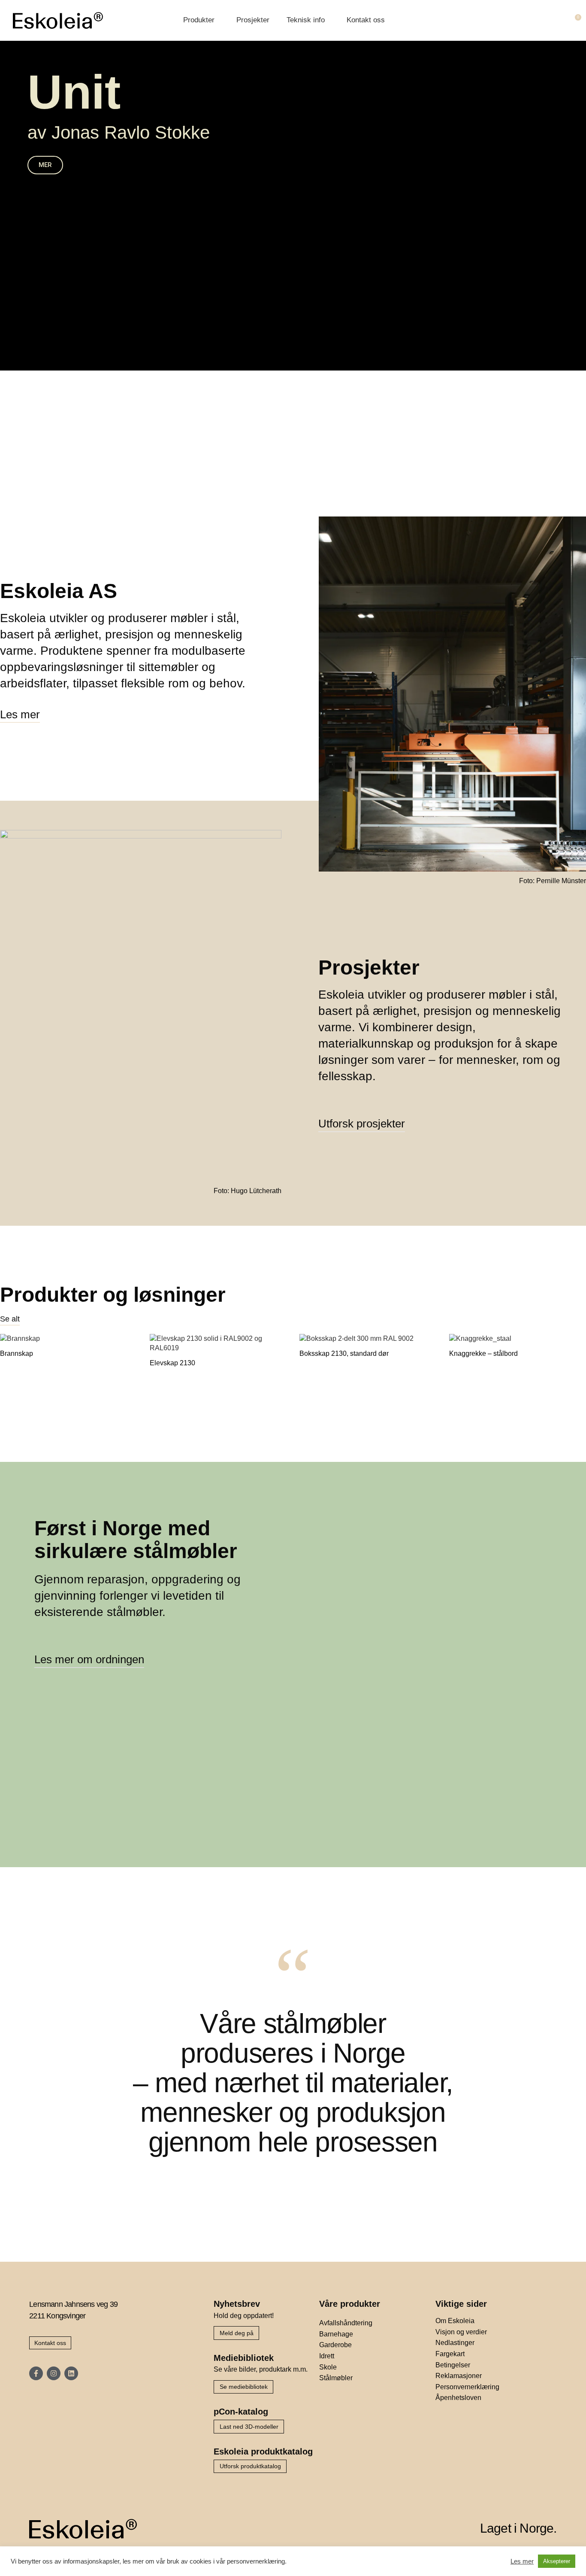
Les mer (522, 2561)
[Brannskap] (68, 1340)
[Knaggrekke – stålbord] (518, 1340)
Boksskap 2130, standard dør (344, 1353)
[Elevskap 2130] (218, 1345)
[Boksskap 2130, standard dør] (368, 1340)
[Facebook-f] (36, 2373)
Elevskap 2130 (172, 1363)
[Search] (559, 21)
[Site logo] (58, 20)
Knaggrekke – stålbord (483, 1353)
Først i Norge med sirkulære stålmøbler (136, 1540)
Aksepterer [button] (557, 2561)
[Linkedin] (71, 2373)
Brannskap (17, 1353)
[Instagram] (54, 2373)
